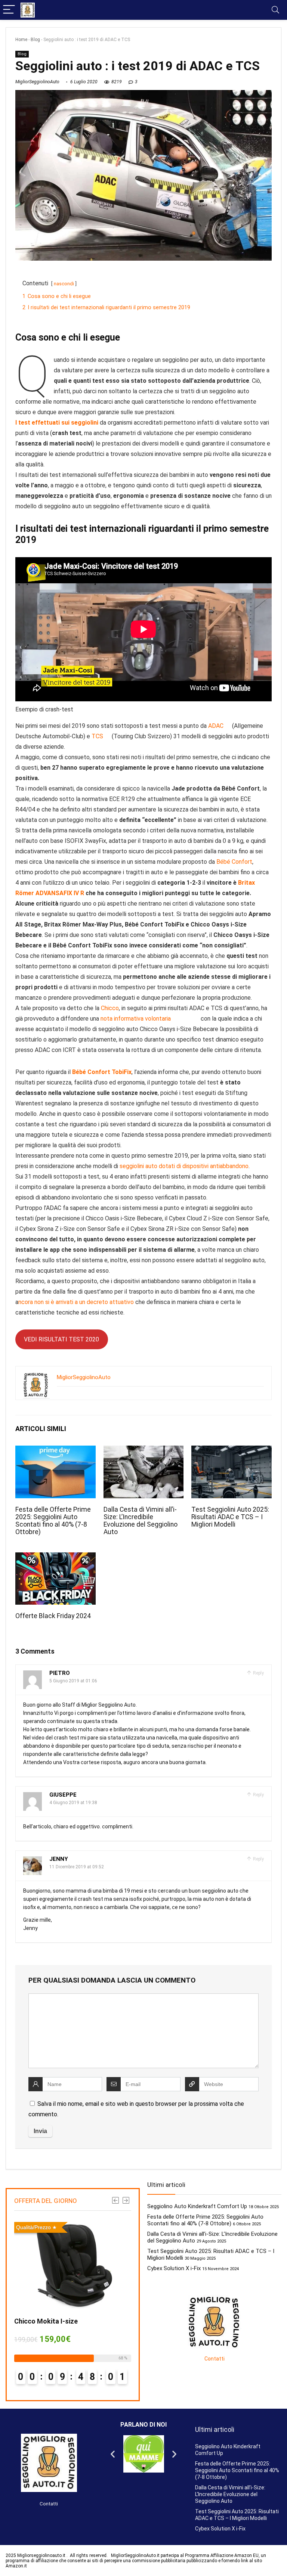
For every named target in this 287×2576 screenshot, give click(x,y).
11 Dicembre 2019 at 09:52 (77, 1867)
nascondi (64, 284)
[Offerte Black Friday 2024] (55, 1557)
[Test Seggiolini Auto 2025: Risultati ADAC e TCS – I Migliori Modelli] (231, 1451)
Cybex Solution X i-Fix (174, 2268)
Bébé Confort (234, 862)
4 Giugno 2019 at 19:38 (73, 1803)
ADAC (217, 726)
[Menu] (9, 10)
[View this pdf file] (229, 726)
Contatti (215, 2359)
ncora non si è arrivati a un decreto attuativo (77, 1302)
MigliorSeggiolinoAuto (37, 82)
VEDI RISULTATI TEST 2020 (61, 1339)
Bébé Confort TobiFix (102, 1072)
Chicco (110, 1008)
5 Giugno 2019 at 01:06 (73, 1681)
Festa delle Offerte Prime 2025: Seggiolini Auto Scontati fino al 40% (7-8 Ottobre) (53, 1521)
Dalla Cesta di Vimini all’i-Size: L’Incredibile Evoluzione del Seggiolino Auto (141, 1521)
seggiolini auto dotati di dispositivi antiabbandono (184, 1166)
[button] (113, 2454)
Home (21, 40)
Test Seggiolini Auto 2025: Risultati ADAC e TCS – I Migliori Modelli (230, 1517)
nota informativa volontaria (136, 1019)
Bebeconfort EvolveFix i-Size (82, 2321)
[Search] (275, 10)
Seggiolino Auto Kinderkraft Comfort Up (197, 2206)
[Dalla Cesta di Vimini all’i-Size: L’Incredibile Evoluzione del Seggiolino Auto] (143, 1451)
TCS (98, 736)
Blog (35, 40)
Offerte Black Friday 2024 (53, 1616)
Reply (258, 1673)
